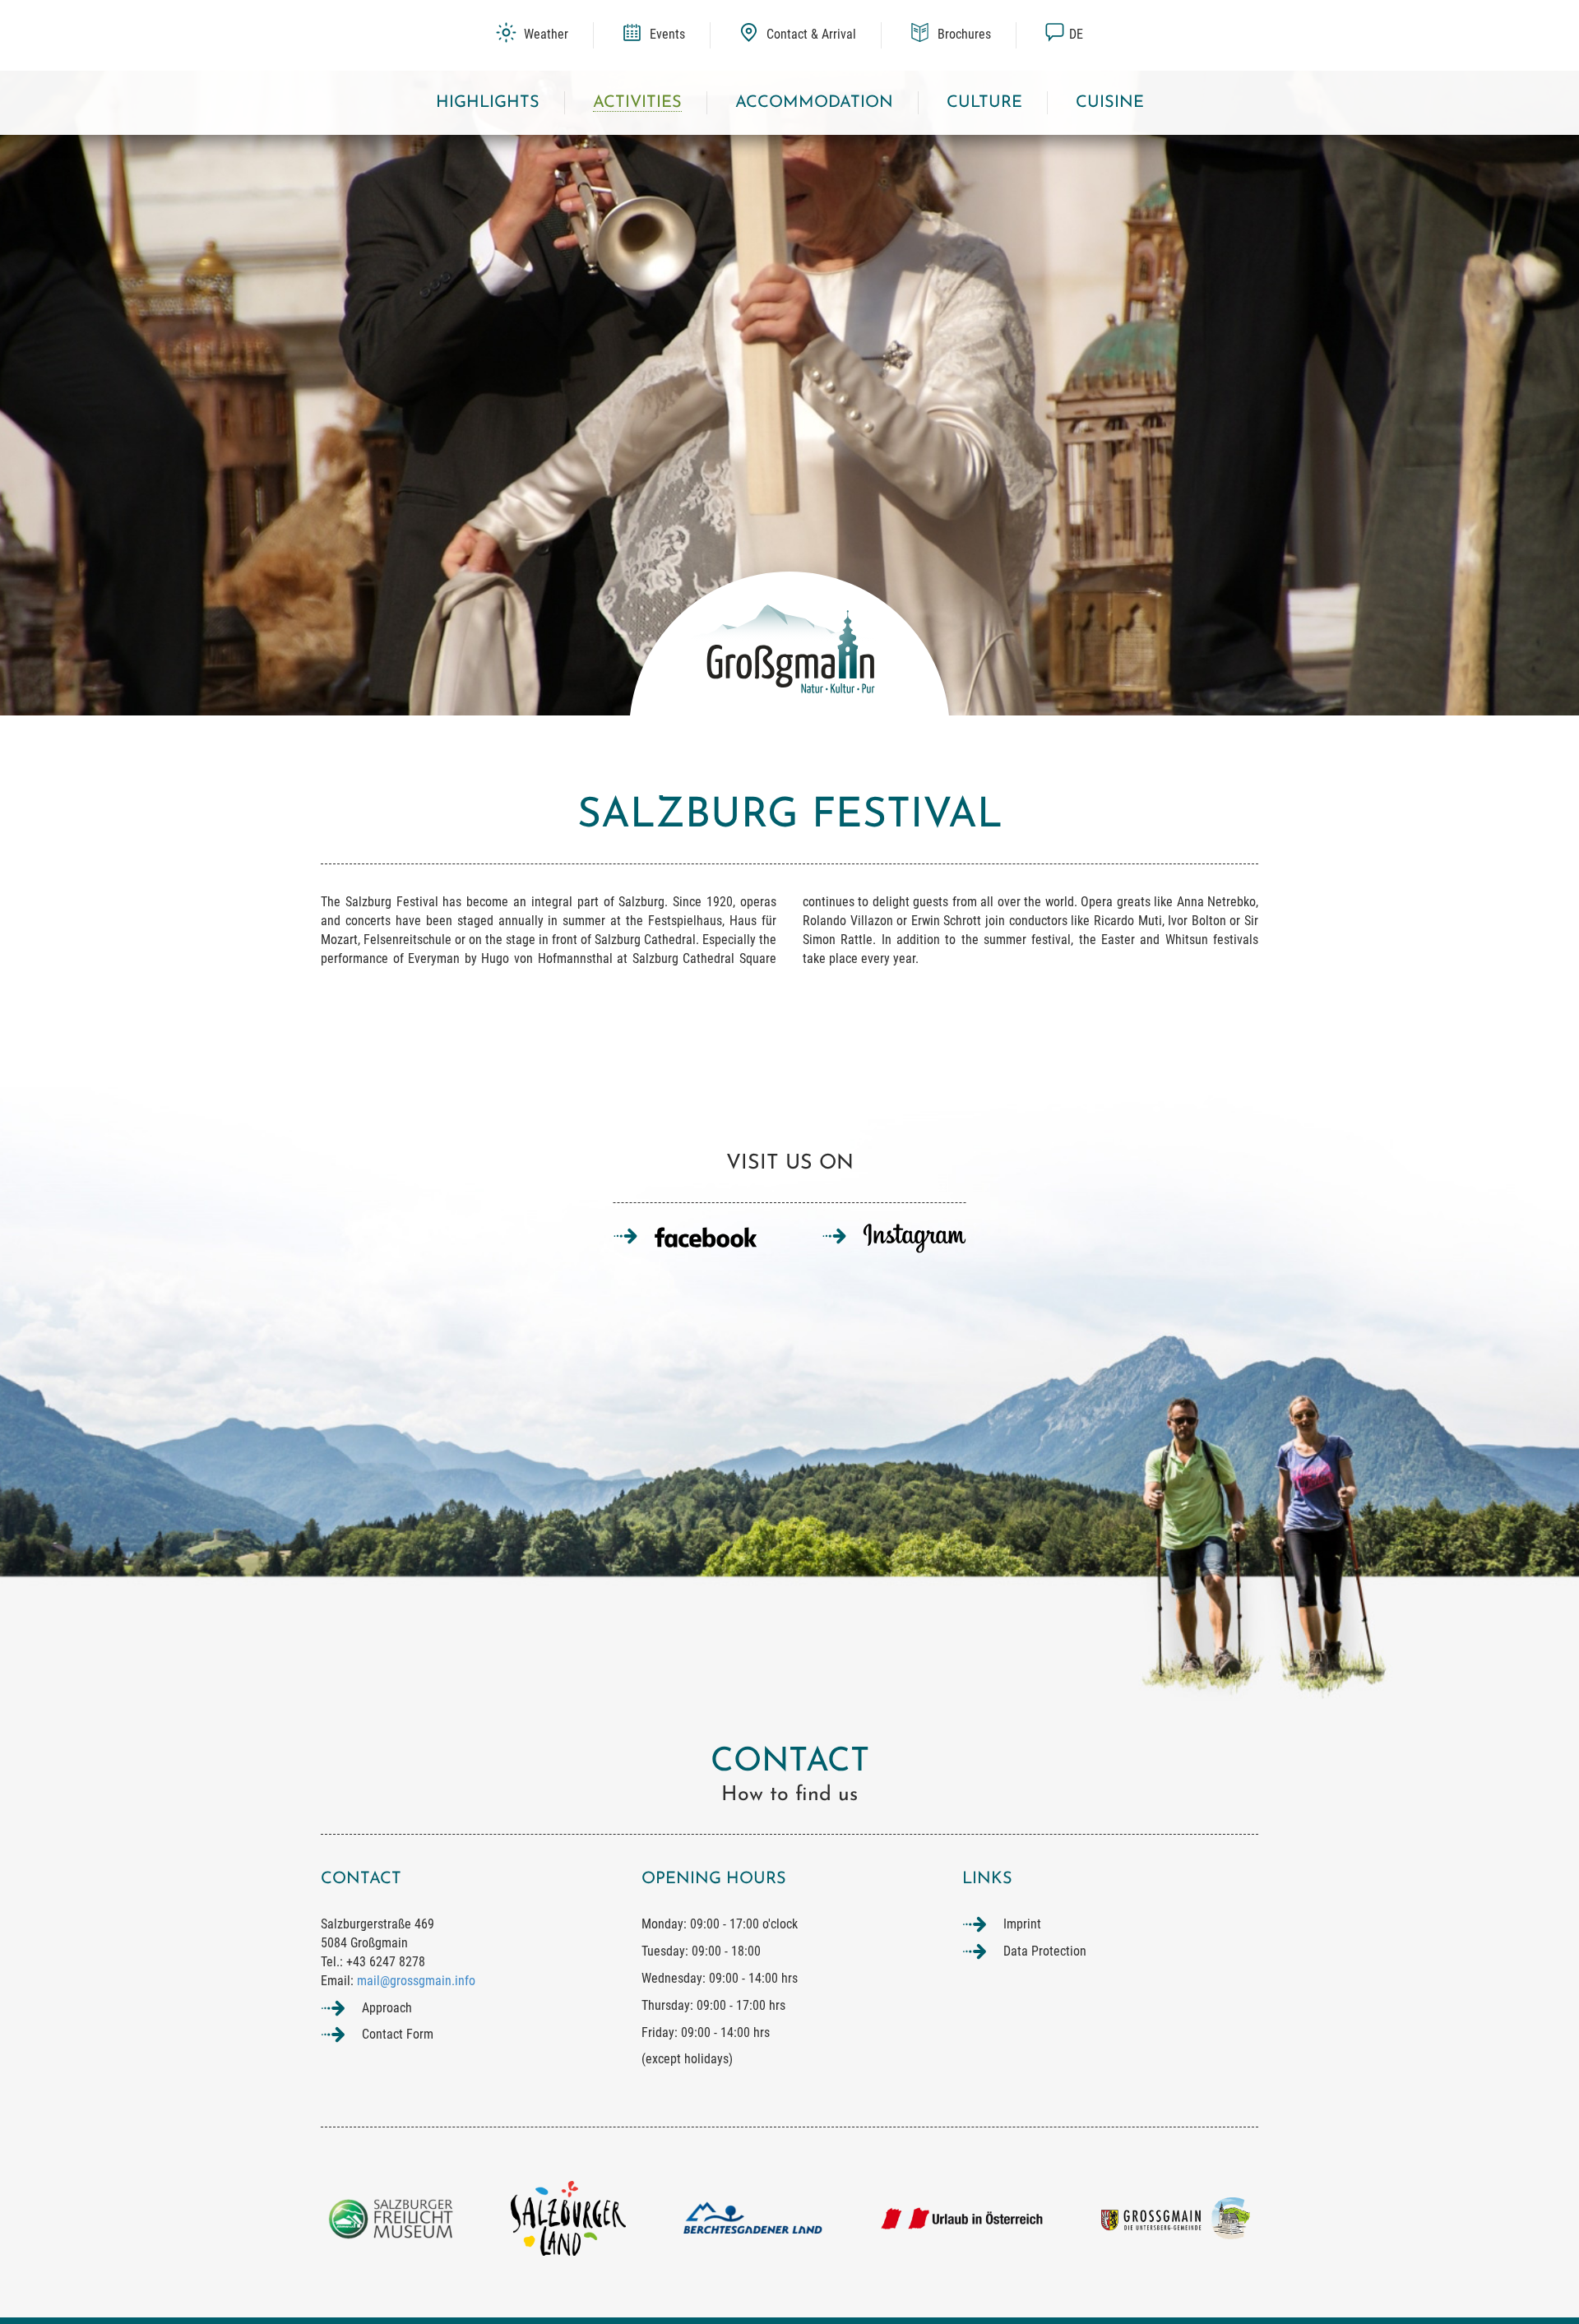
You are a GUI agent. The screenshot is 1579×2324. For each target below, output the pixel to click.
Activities (637, 103)
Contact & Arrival (810, 34)
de (1076, 34)
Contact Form (398, 2034)
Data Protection (1045, 1951)
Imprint (1022, 1924)
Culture (984, 103)
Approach (387, 2008)
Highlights (488, 103)
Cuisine (1110, 103)
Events (666, 34)
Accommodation (814, 103)
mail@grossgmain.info (416, 1981)
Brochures (963, 34)
